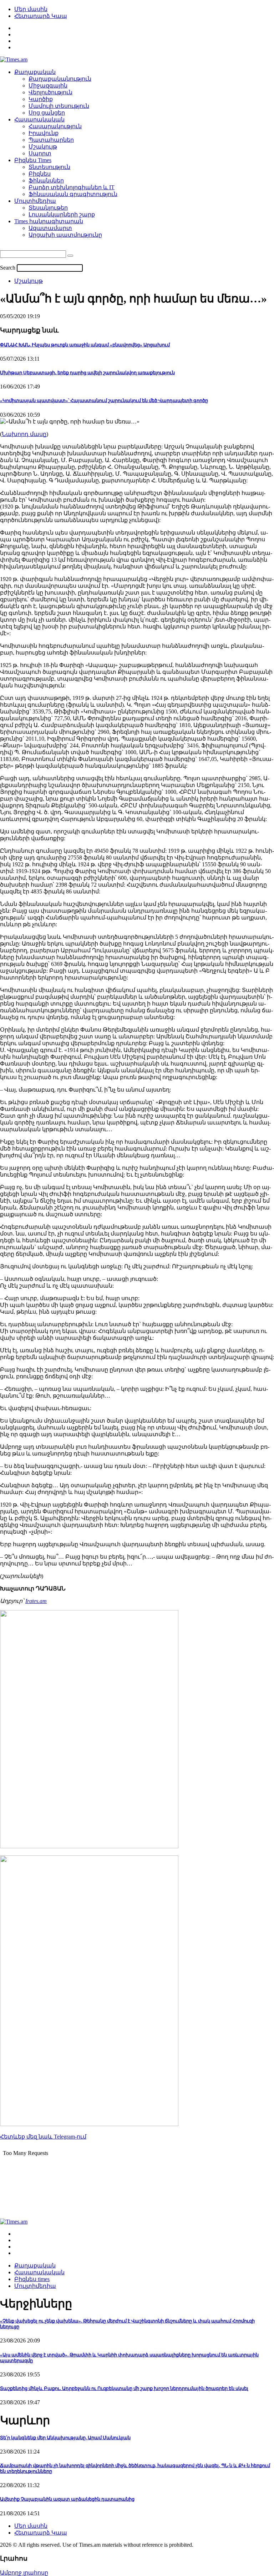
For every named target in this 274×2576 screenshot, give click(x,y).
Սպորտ (40, 153)
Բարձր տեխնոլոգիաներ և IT (72, 187)
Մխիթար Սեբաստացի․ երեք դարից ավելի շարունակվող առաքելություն (87, 373)
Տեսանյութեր (48, 208)
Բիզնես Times (33, 160)
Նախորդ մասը (24, 434)
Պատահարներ (51, 140)
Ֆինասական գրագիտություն (73, 194)
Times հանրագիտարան (49, 221)
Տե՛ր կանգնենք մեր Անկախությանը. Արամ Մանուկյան (65, 2438)
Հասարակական (39, 119)
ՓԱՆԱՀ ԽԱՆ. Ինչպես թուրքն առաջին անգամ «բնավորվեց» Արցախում (85, 345)
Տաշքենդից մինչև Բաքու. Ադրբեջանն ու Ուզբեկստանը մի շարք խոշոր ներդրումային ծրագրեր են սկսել (124, 2388)
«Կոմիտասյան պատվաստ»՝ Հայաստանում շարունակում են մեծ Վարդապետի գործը (104, 400)
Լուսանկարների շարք (62, 214)
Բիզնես (40, 174)
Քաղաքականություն (60, 79)
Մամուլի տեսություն (59, 106)
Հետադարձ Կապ (41, 16)
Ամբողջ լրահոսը (24, 2573)
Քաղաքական (35, 72)
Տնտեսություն (49, 167)
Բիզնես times (32, 2279)
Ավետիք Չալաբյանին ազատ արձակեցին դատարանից (67, 2499)
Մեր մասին (31, 9)
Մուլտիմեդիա (35, 201)
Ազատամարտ (50, 228)
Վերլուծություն (50, 92)
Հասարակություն (55, 126)
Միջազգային (48, 86)
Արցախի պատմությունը (65, 235)
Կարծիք (41, 99)
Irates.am (36, 1601)
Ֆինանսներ (46, 181)
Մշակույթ (43, 147)
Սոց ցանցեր (47, 113)
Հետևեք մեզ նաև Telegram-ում (43, 2137)
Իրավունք (44, 133)
